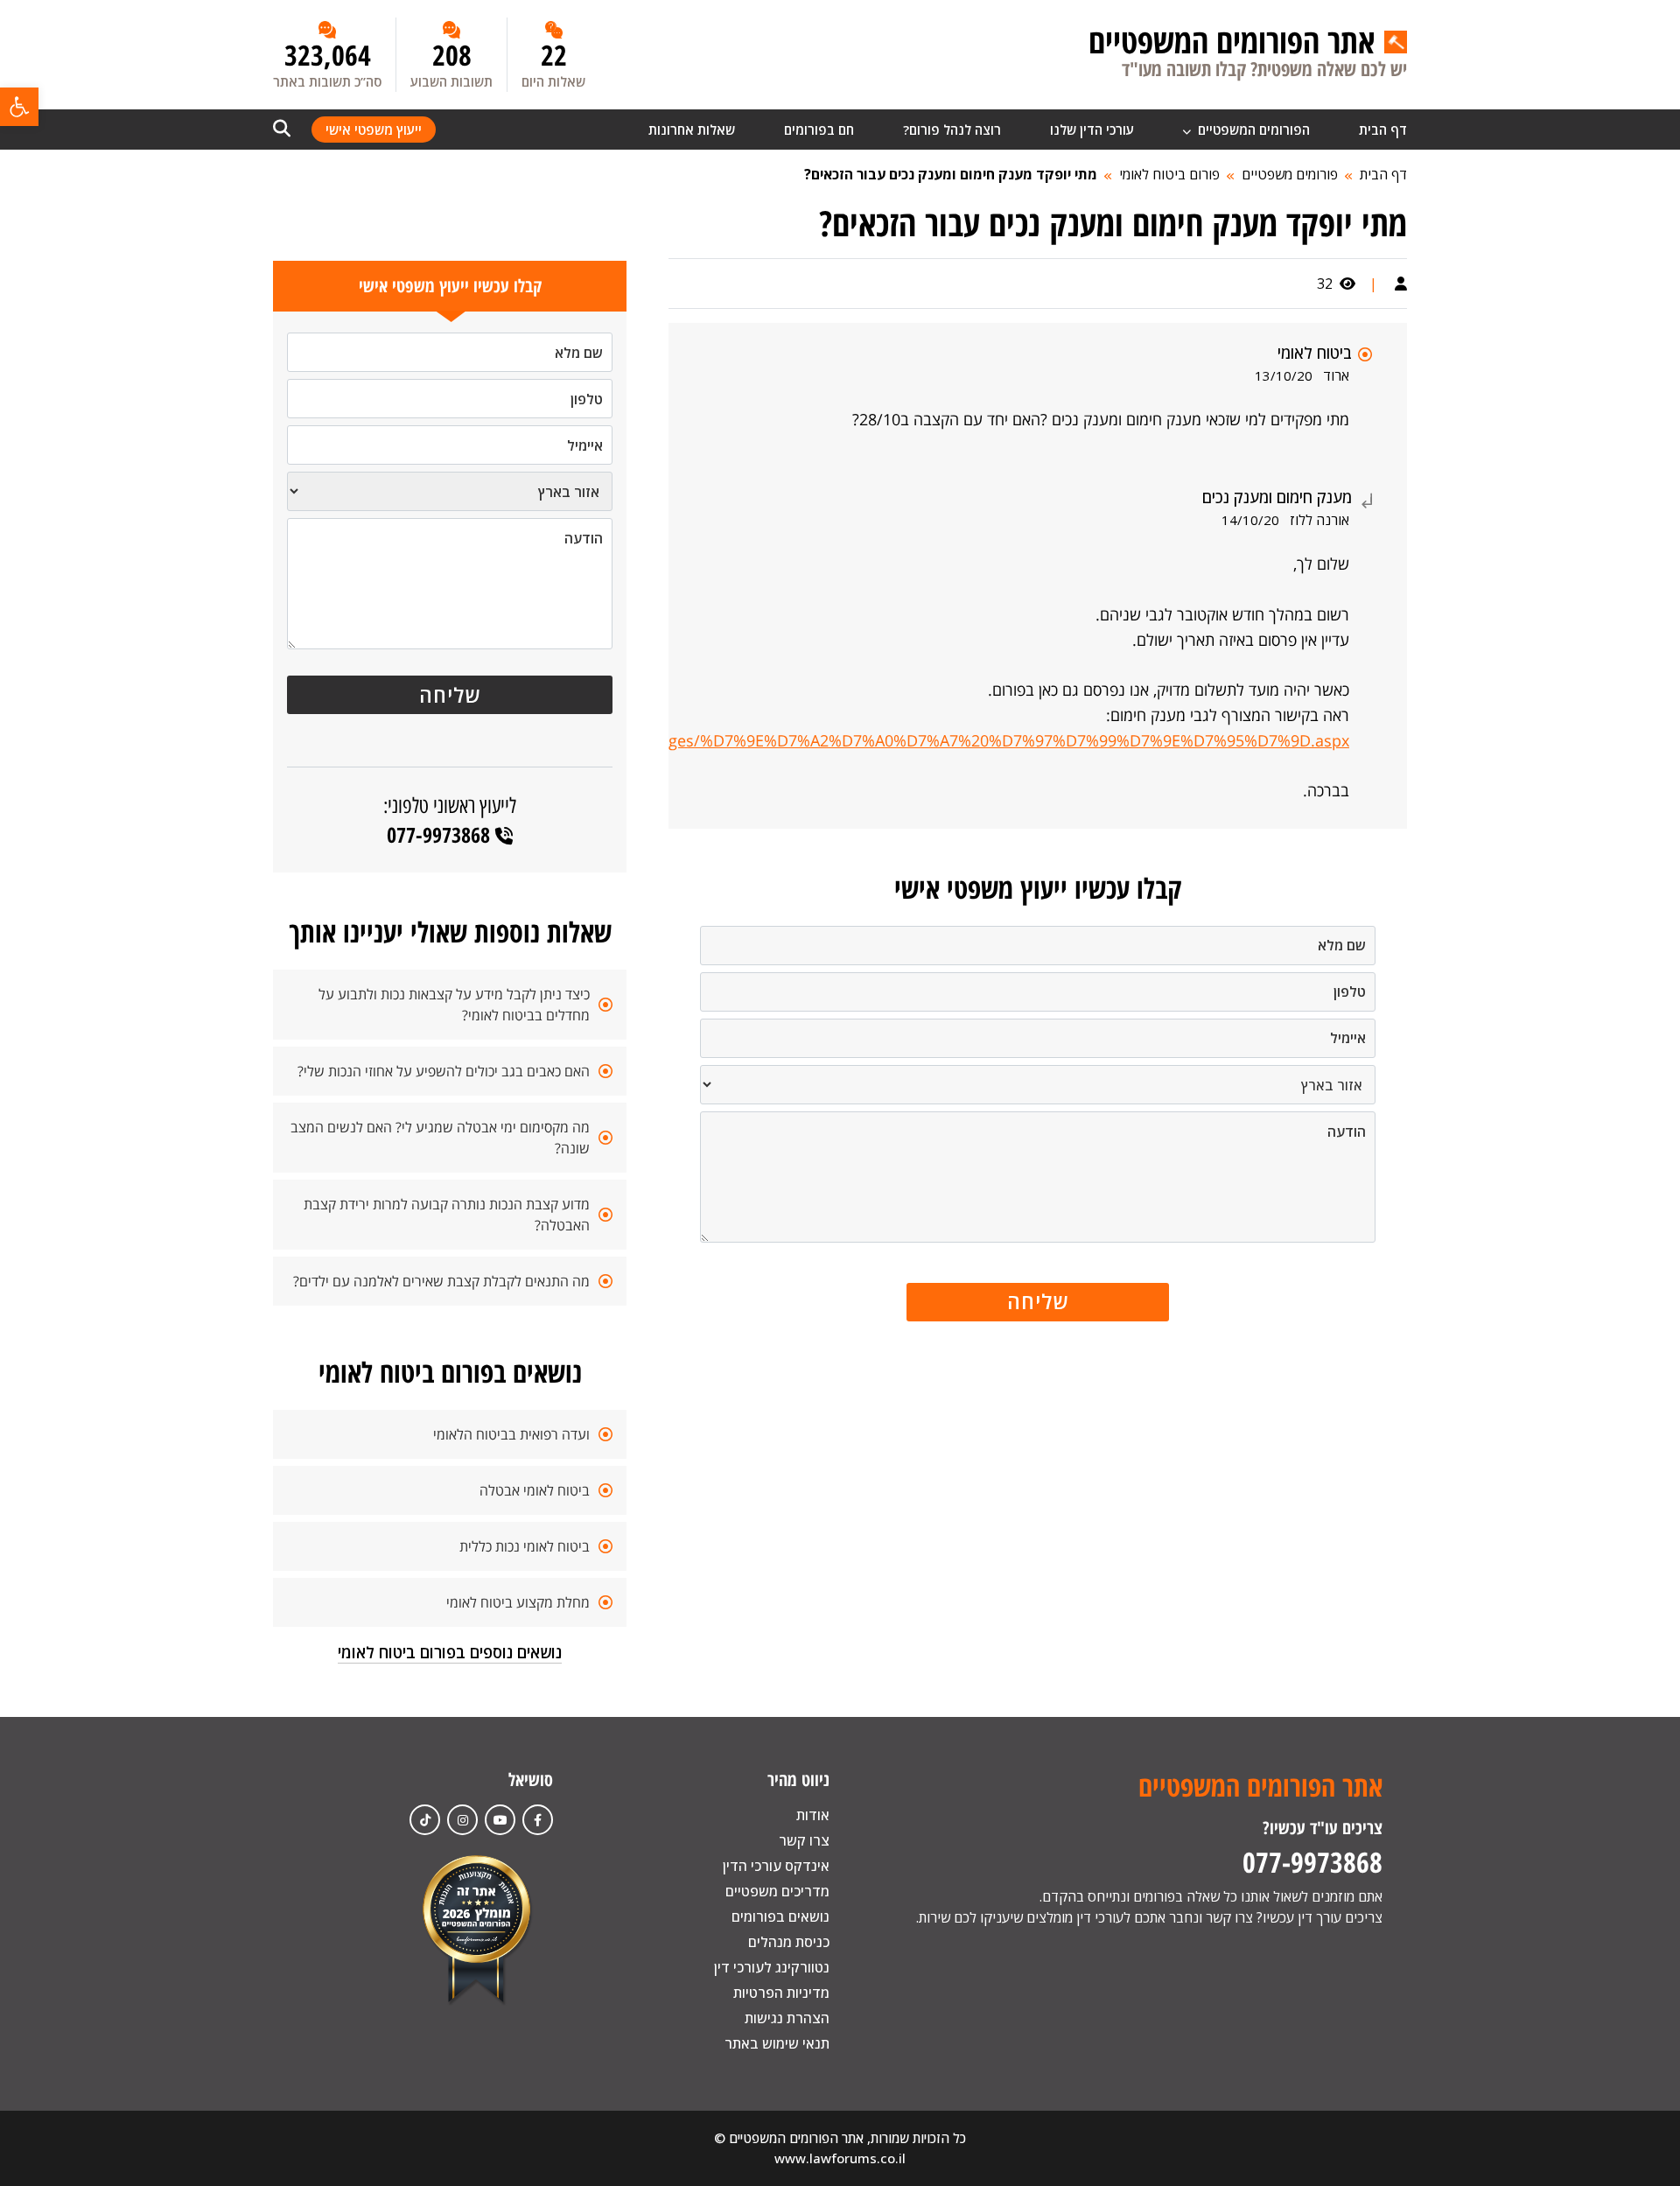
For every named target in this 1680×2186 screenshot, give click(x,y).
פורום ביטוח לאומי (1169, 174)
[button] (19, 107)
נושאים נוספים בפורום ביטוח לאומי (450, 1652)
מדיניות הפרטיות (781, 1993)
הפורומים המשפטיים (1252, 130)
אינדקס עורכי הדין (776, 1866)
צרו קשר (804, 1840)
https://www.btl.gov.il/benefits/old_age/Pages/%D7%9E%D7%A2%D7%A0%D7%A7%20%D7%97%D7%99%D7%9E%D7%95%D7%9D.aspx (853, 740)
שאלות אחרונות (692, 130)
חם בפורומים (819, 130)
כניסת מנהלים (789, 1942)
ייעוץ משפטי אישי (374, 130)
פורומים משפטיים (1290, 174)
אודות (813, 1815)
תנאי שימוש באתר (777, 2043)
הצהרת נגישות (787, 2018)
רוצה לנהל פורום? (952, 130)
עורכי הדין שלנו (1092, 130)
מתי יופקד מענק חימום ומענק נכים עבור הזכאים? (951, 174)
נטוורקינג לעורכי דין (772, 1967)
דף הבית (1383, 130)
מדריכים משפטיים (777, 1891)
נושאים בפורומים (780, 1916)
